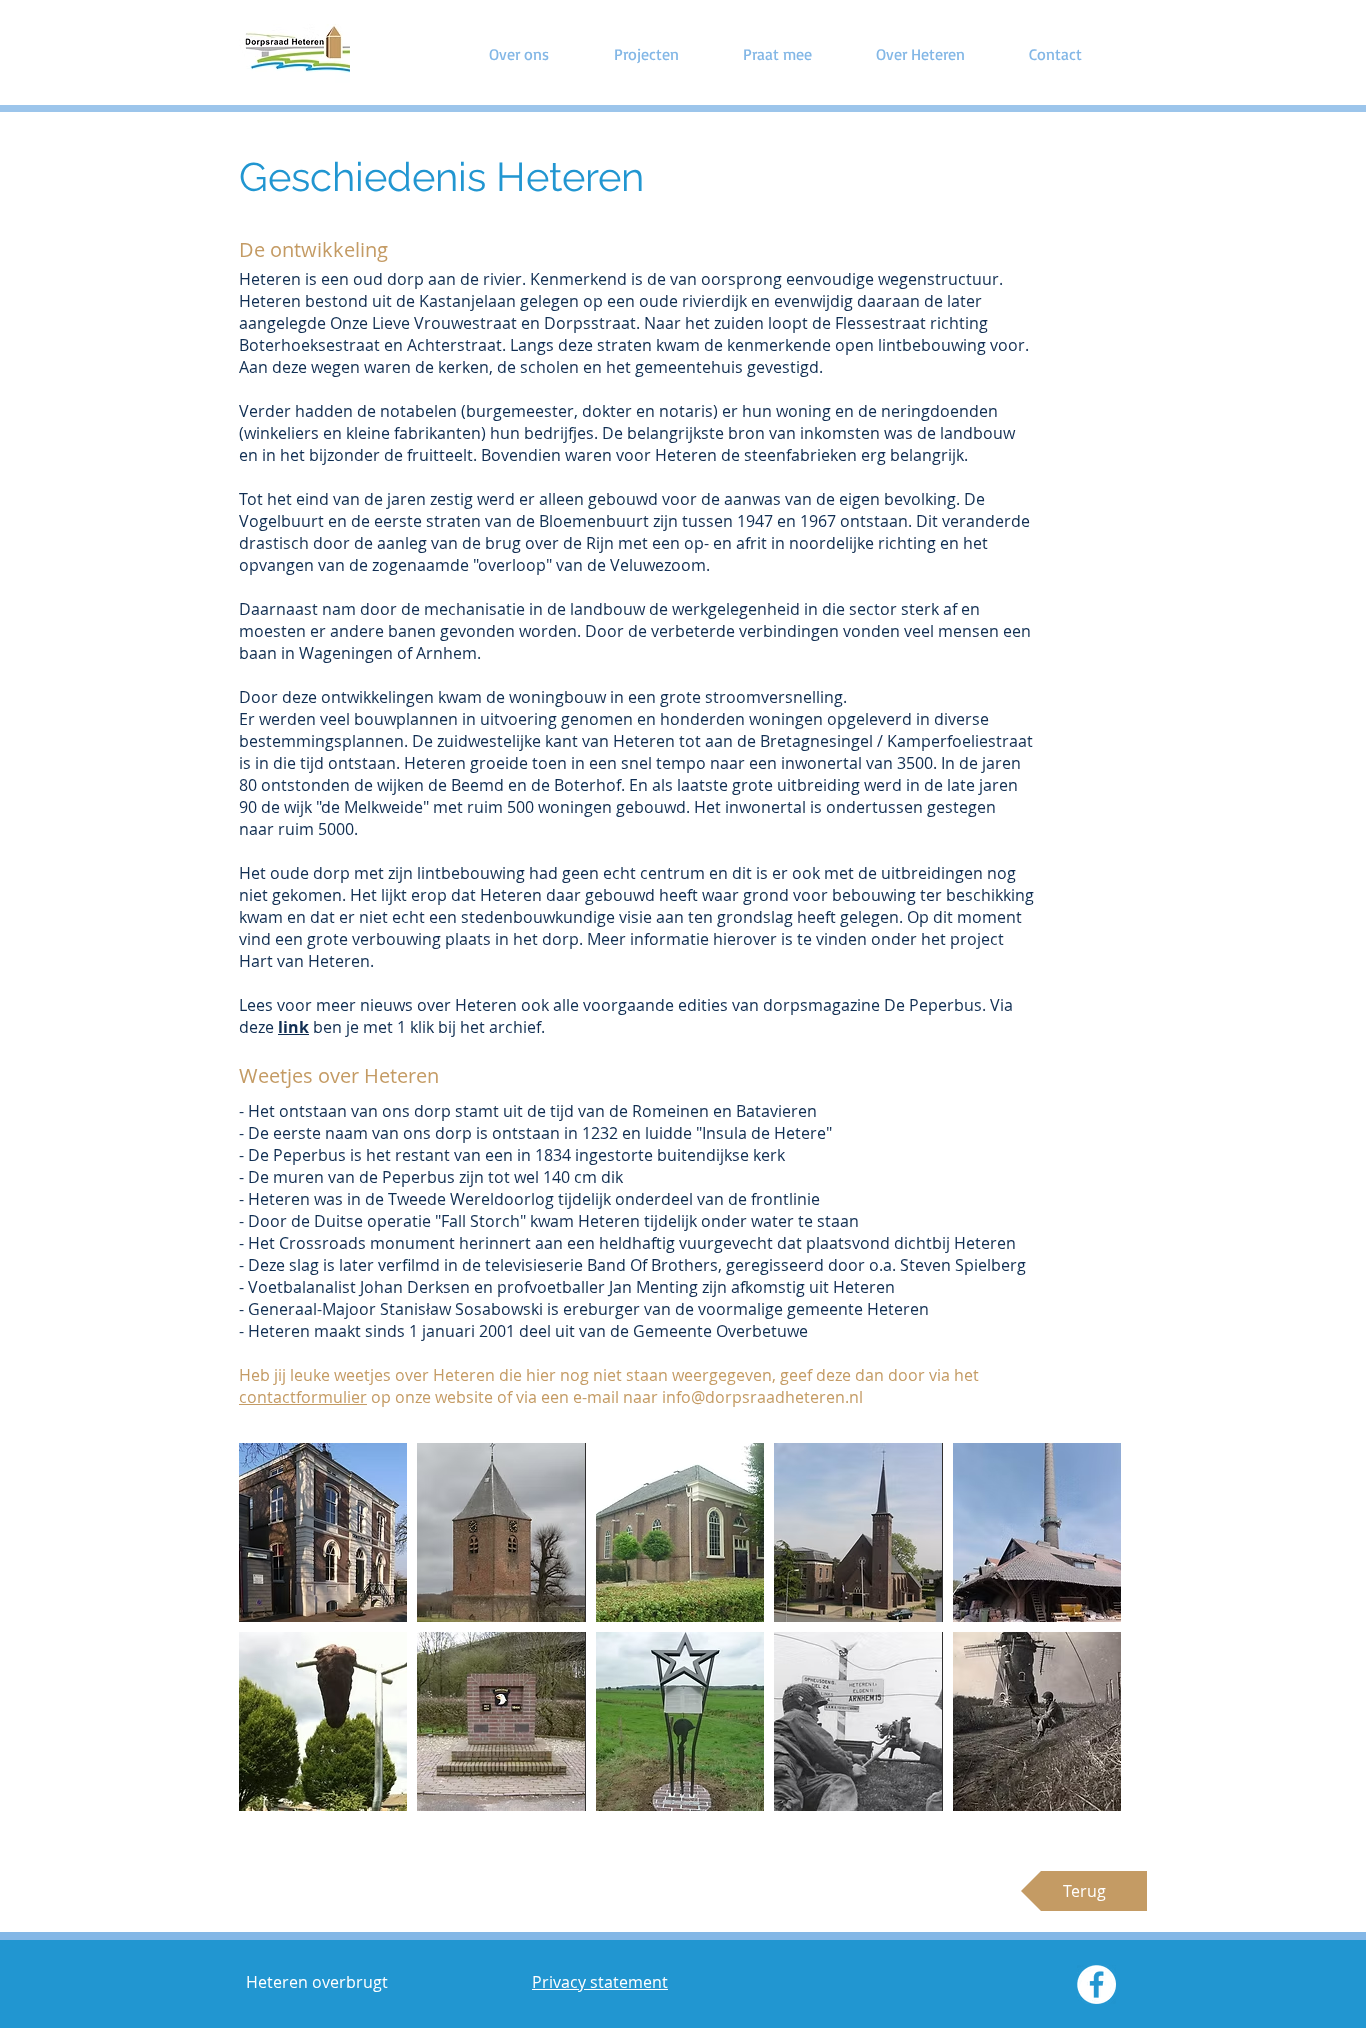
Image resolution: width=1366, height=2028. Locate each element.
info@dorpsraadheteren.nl (762, 1397)
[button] (323, 1532)
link (293, 1027)
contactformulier (303, 1397)
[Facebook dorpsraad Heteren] (1096, 1984)
